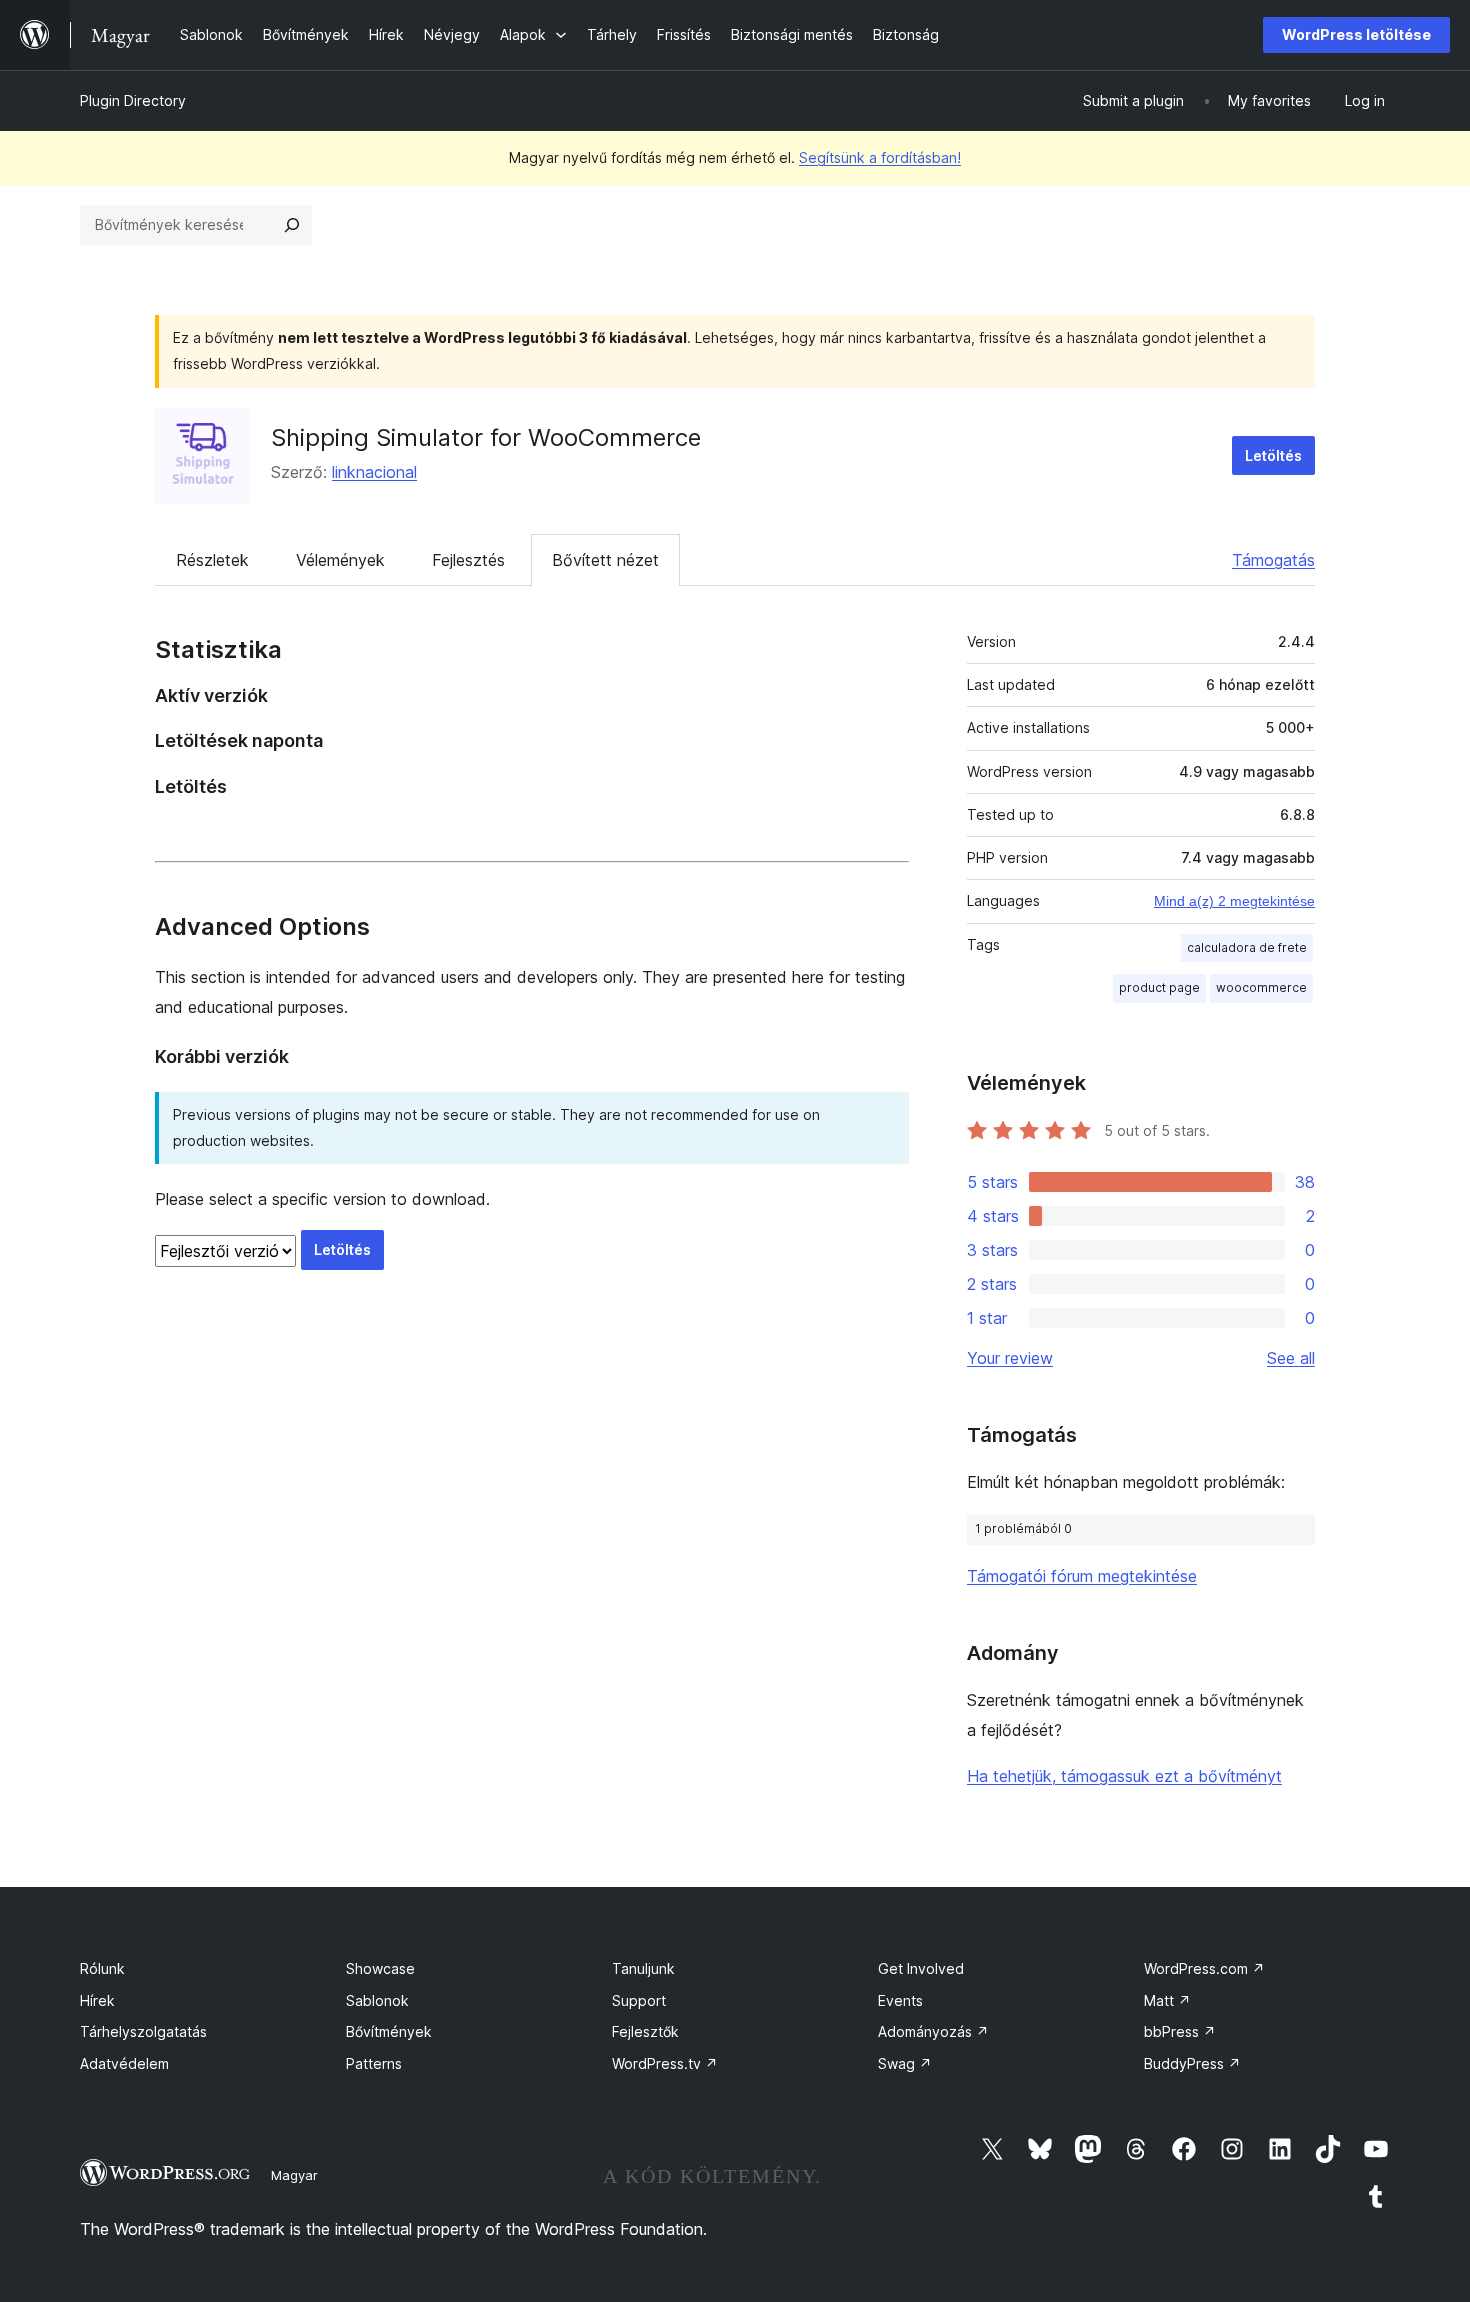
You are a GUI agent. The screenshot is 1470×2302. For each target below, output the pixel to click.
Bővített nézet (605, 560)
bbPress (1180, 2031)
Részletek (212, 560)
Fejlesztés (468, 560)
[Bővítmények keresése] (292, 225)
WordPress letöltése (1356, 34)
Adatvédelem (124, 2063)
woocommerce (1261, 987)
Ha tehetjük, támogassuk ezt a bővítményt (1124, 1776)
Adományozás (933, 2031)
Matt (1167, 2000)
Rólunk (102, 1968)
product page (1159, 987)
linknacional (374, 472)
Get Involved (921, 1968)
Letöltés (1273, 455)
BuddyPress (1192, 2063)
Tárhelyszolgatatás (143, 2031)
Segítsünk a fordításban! (880, 157)
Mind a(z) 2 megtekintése (1234, 901)
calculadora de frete (1247, 947)
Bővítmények (389, 2031)
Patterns (374, 2063)
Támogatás (1273, 560)
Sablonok (377, 2000)
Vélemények (340, 560)
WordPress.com (1204, 1968)
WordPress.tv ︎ (665, 2063)
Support (639, 2000)
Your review (1010, 1358)
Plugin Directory (133, 100)
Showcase (380, 1968)
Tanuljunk (643, 1968)
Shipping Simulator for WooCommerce (486, 437)
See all (1291, 1358)
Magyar (294, 2175)
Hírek (97, 2000)
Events (900, 2000)
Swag (905, 2063)
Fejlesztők (645, 2031)
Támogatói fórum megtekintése (1082, 1576)
